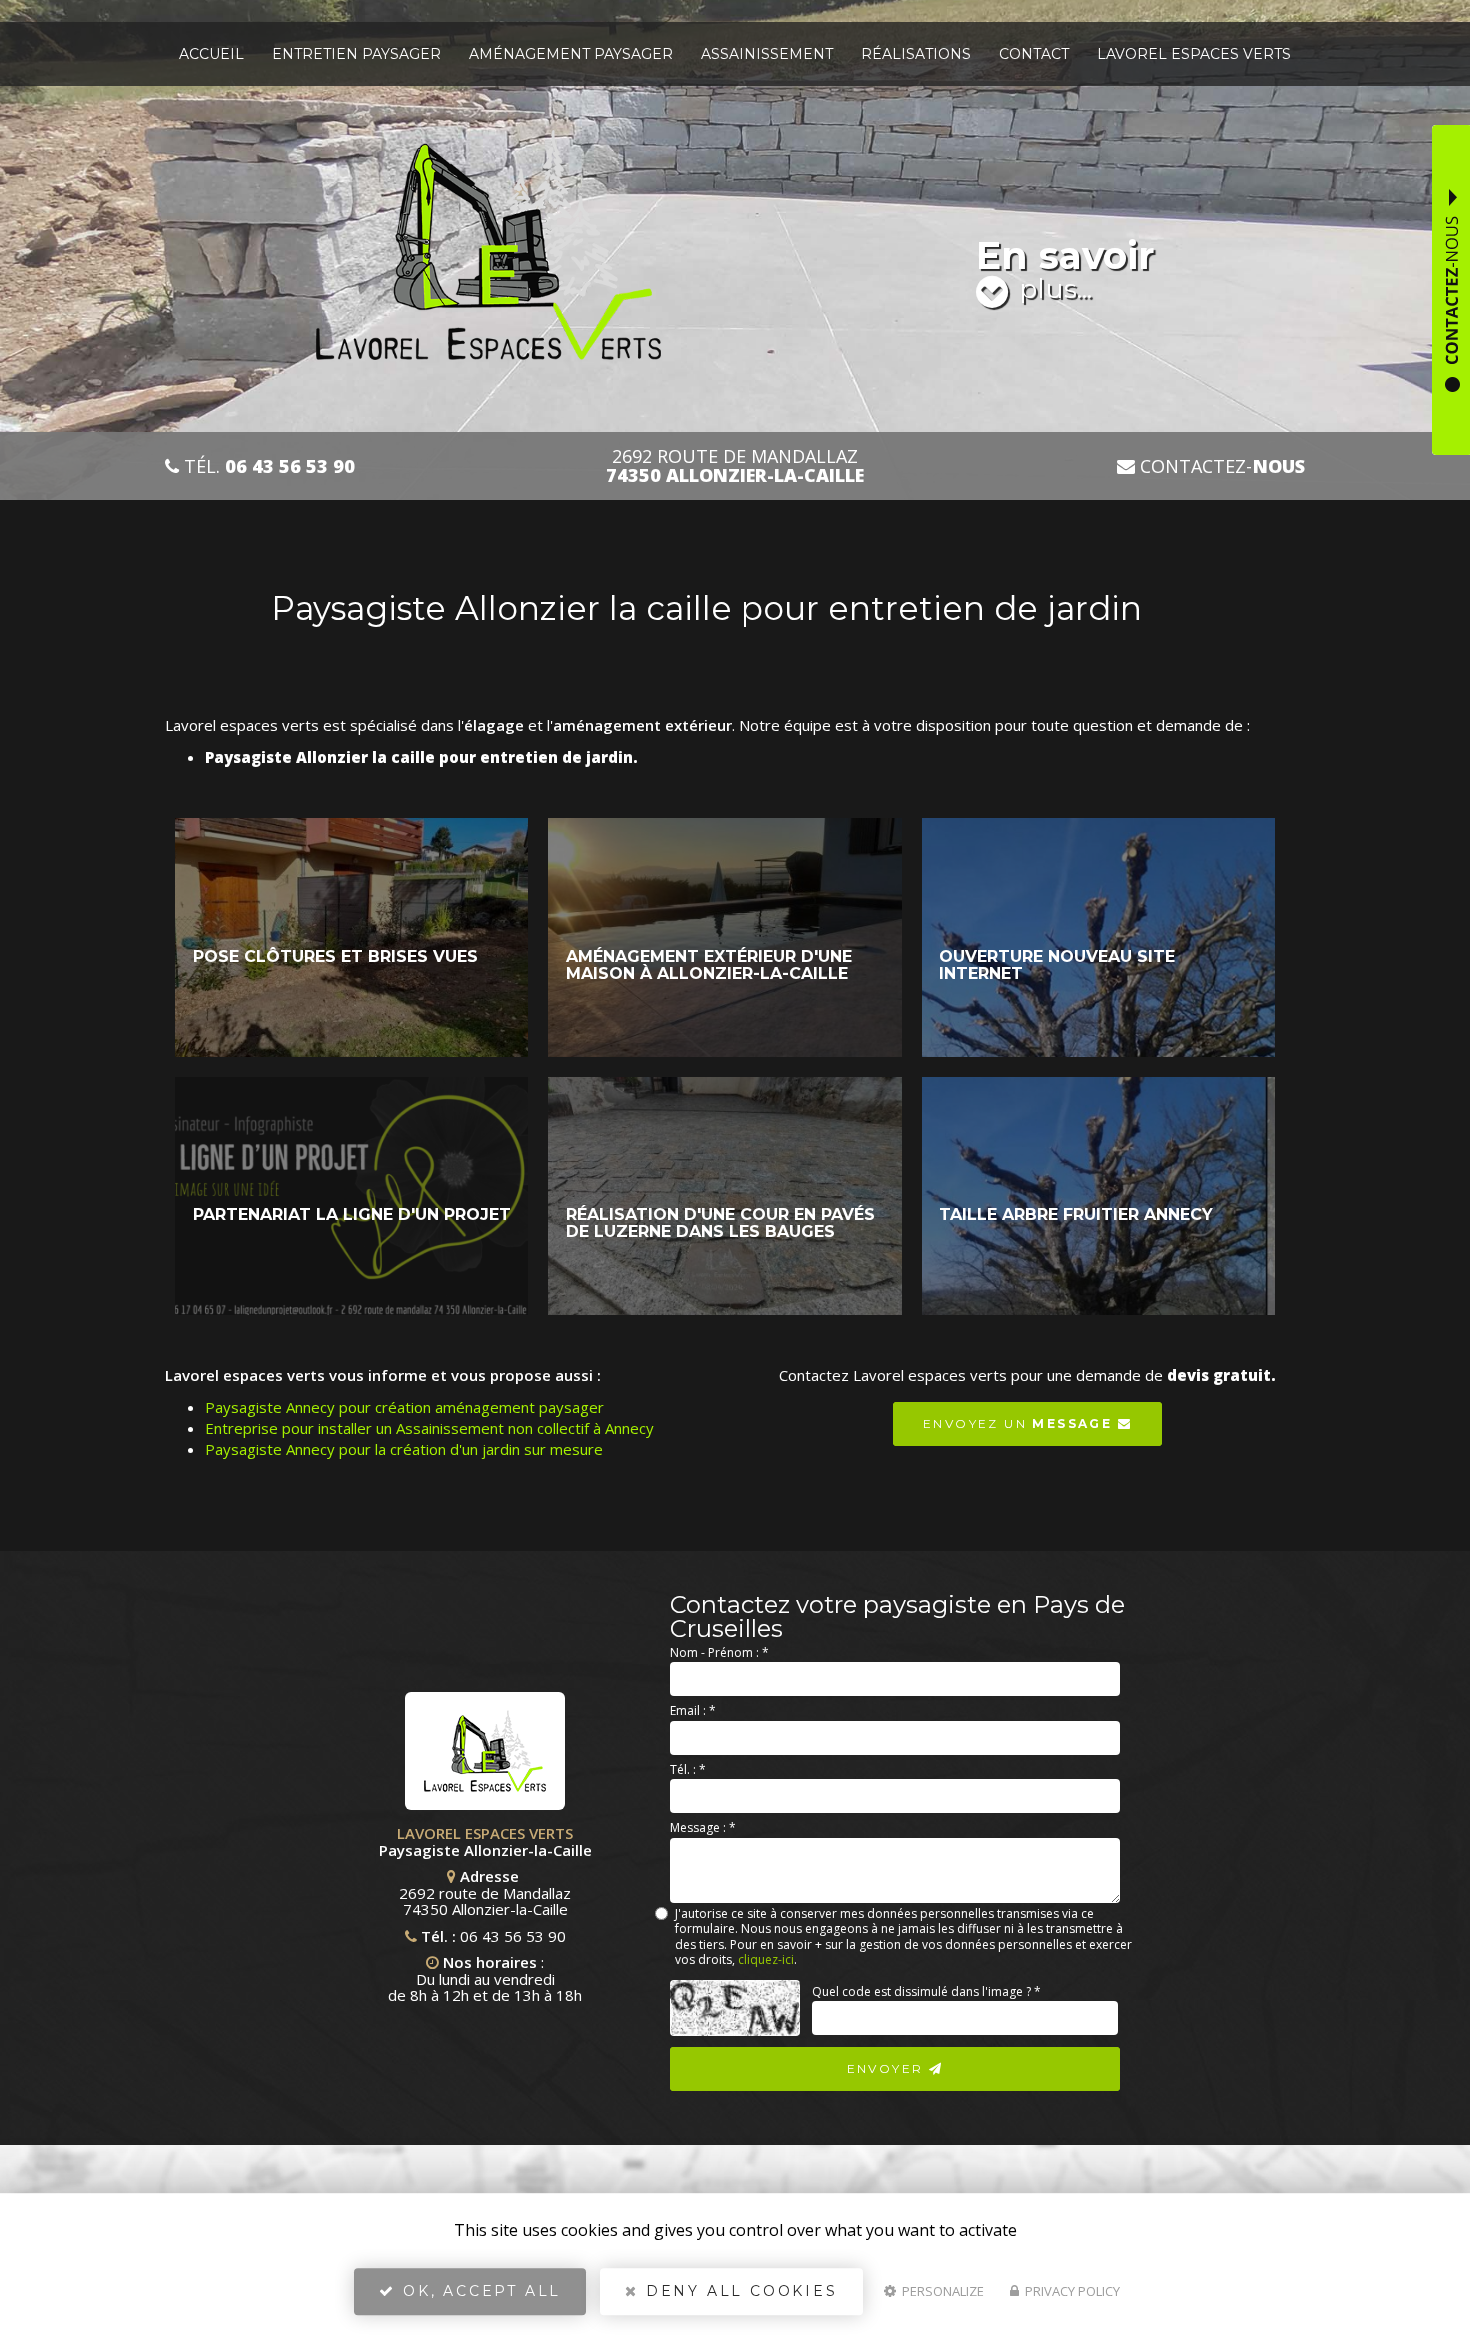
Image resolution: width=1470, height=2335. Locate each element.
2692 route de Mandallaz (735, 466)
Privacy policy (1071, 2291)
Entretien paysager (356, 54)
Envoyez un (1017, 1423)
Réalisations (916, 54)
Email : (693, 1710)
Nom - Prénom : (719, 1652)
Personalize (941, 2291)
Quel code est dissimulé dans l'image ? (926, 1991)
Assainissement (767, 54)
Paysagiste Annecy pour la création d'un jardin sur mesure (404, 1449)
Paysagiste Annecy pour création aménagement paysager (404, 1407)
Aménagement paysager (571, 54)
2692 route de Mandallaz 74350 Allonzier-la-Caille (485, 1901)
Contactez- (1220, 466)
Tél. (267, 466)
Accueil (211, 54)
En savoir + (351, 937)
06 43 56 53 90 (513, 1936)
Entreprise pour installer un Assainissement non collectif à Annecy (429, 1428)
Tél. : (688, 1769)
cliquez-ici (766, 1959)
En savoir (1065, 269)
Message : (703, 1827)
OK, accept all (478, 2291)
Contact (1034, 54)
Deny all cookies (738, 2291)
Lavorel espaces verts (1194, 54)
